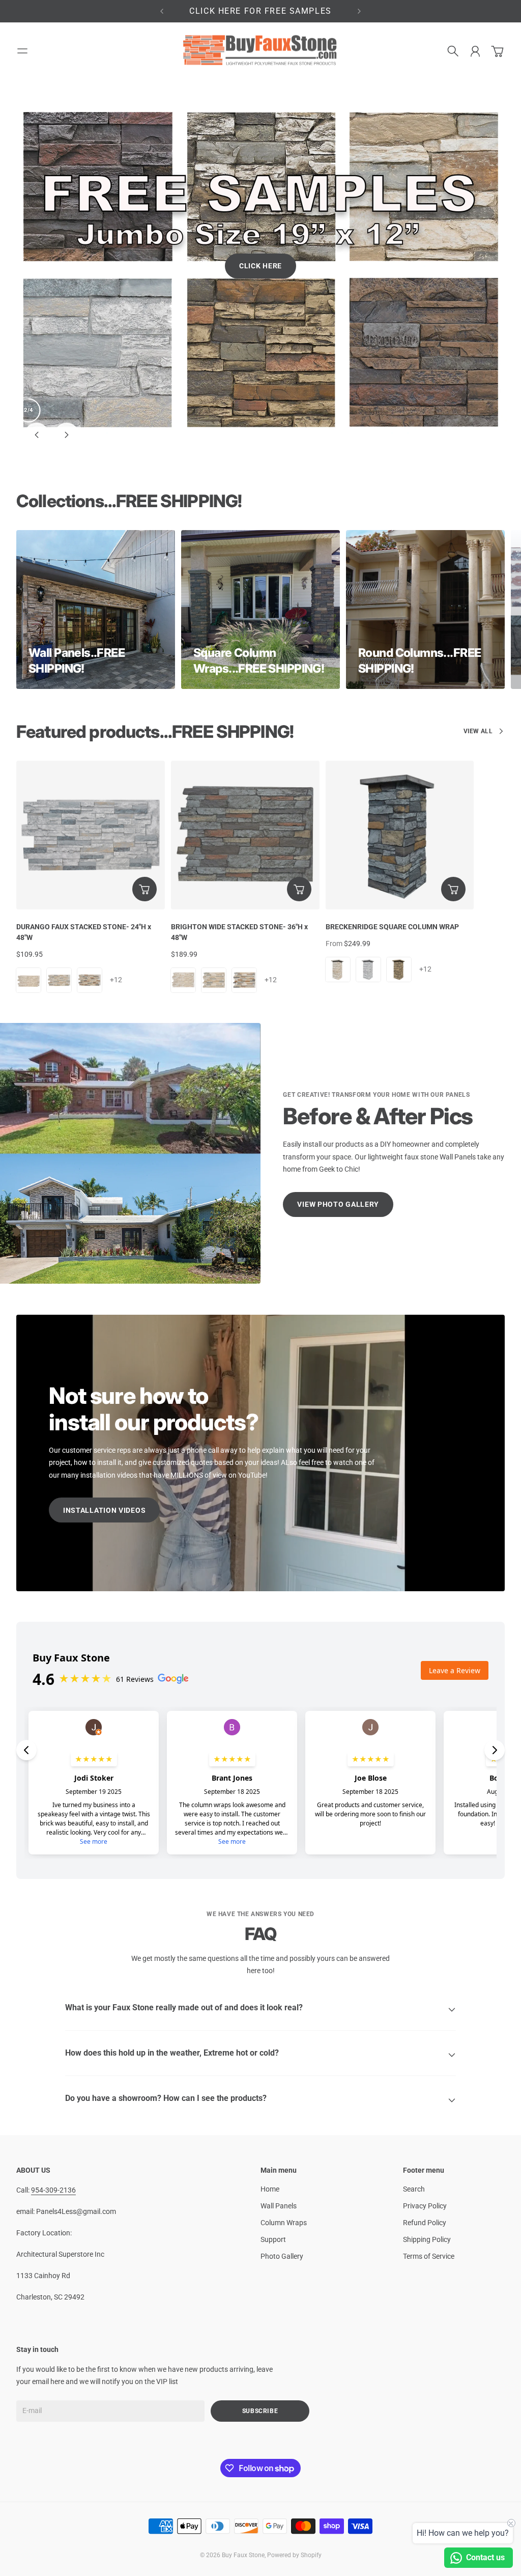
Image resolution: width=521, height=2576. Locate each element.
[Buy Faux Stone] (260, 51)
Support (273, 2153)
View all (478, 645)
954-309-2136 (53, 2103)
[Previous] (162, 11)
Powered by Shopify (294, 2469)
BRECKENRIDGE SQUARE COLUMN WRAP (392, 840)
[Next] (359, 11)
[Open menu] (22, 51)
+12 (116, 893)
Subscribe (260, 2324)
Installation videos (104, 1424)
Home (270, 2102)
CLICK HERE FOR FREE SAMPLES (260, 11)
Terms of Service (429, 2170)
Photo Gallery (282, 2170)
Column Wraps (284, 2136)
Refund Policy (425, 2136)
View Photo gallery (338, 1118)
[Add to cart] (144, 802)
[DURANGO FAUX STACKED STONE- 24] (91, 749)
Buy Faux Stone (243, 2469)
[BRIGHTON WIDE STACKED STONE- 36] (245, 749)
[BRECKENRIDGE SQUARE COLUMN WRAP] (400, 749)
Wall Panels (279, 2119)
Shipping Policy (427, 2153)
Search (414, 2102)
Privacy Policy (425, 2119)
